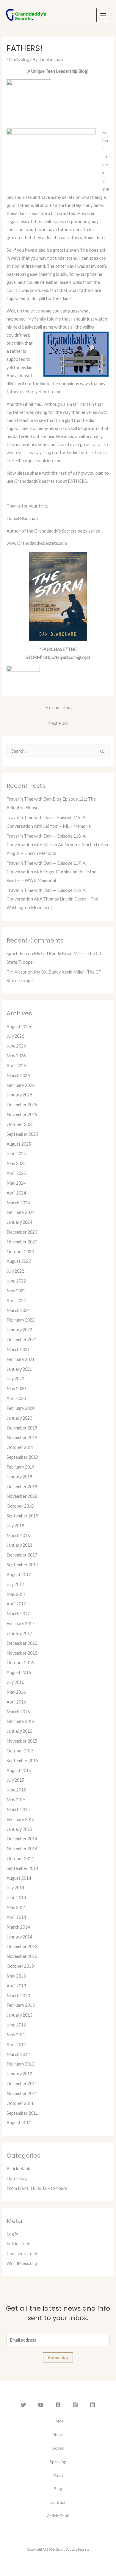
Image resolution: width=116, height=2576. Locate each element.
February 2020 (21, 1408)
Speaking (58, 2462)
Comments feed (22, 2254)
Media (58, 2475)
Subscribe (58, 2357)
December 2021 (22, 1340)
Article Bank (18, 2169)
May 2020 (16, 1388)
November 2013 (22, 1956)
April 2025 (16, 1173)
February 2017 (21, 1623)
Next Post (58, 723)
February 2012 (21, 2064)
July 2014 (15, 1888)
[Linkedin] (93, 2405)
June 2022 (16, 1281)
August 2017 (19, 1575)
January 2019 (19, 1477)
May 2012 (16, 2035)
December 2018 (22, 1487)
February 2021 (21, 1359)
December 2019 (22, 1428)
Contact (58, 2502)
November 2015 (22, 1741)
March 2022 (18, 1310)
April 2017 (16, 1604)
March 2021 (18, 1349)
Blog (58, 2488)
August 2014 (19, 1878)
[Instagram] (75, 2405)
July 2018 (15, 1526)
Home (58, 2421)
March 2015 (18, 1810)
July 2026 (15, 1036)
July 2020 (15, 1379)
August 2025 (19, 1144)
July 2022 (15, 1271)
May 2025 (16, 1163)
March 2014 (18, 1927)
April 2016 (16, 1702)
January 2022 (19, 1330)
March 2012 (18, 2054)
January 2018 (19, 1545)
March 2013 (18, 1996)
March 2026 (18, 1075)
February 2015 (21, 1819)
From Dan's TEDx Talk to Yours (37, 2188)
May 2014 (16, 1907)
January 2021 (19, 1369)
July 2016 (15, 1682)
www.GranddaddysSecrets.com (37, 543)
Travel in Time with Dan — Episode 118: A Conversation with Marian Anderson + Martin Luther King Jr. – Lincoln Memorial (58, 845)
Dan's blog (19, 59)
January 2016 (19, 1731)
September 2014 (22, 1868)
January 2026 (19, 1095)
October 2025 (20, 1124)
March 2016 (18, 1712)
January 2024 (19, 1222)
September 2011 (22, 2113)
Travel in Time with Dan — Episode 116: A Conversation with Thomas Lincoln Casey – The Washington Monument (52, 899)
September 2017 (22, 1565)
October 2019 (20, 1447)
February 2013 (21, 2005)
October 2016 (20, 1663)
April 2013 (16, 1986)
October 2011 (20, 2103)
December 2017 (22, 1555)
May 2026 (16, 1056)
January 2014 (19, 1937)
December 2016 (22, 1643)
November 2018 (22, 1496)
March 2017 (18, 1614)
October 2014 (20, 1858)
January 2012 (19, 2074)
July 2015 (15, 1780)
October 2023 (20, 1252)
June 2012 (16, 2025)
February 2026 (21, 1085)
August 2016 (19, 1672)
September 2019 (22, 1457)
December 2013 (22, 1946)
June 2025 (16, 1154)
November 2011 (22, 2093)
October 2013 (20, 1966)
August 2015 (19, 1770)
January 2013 (19, 2015)
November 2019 (22, 1437)
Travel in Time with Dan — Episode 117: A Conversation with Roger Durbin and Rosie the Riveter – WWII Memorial (51, 872)
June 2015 (16, 1790)
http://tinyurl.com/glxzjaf (67, 657)
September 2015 (22, 1761)
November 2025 (22, 1114)
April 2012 (16, 2044)
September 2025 (22, 1134)
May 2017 (16, 1594)
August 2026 (19, 1026)
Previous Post (58, 707)
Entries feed (18, 2244)
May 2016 (16, 1692)
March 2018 (18, 1535)
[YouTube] (41, 2405)
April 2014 (16, 1917)
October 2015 (20, 1751)
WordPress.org (22, 2263)
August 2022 (19, 1261)
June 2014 (16, 1897)
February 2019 (21, 1467)
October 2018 (20, 1506)
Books (58, 2448)
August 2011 (19, 2123)
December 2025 (22, 1105)
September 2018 (22, 1516)
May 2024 (16, 1183)
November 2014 (22, 1849)
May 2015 (16, 1800)
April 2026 (16, 1066)
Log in (12, 2234)
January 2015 (19, 1829)
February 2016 (21, 1721)
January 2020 (19, 1418)
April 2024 (16, 1193)
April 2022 (16, 1301)
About (58, 2435)
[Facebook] (58, 2405)
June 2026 (16, 1046)
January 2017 (19, 1633)
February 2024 (21, 1212)
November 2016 (22, 1653)
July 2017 (15, 1584)
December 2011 (22, 2084)
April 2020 (16, 1398)
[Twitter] (23, 2405)
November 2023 (22, 1242)
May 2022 (16, 1291)
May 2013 (16, 1976)
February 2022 (21, 1320)
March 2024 (18, 1203)
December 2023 (22, 1232)
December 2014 (22, 1839)
